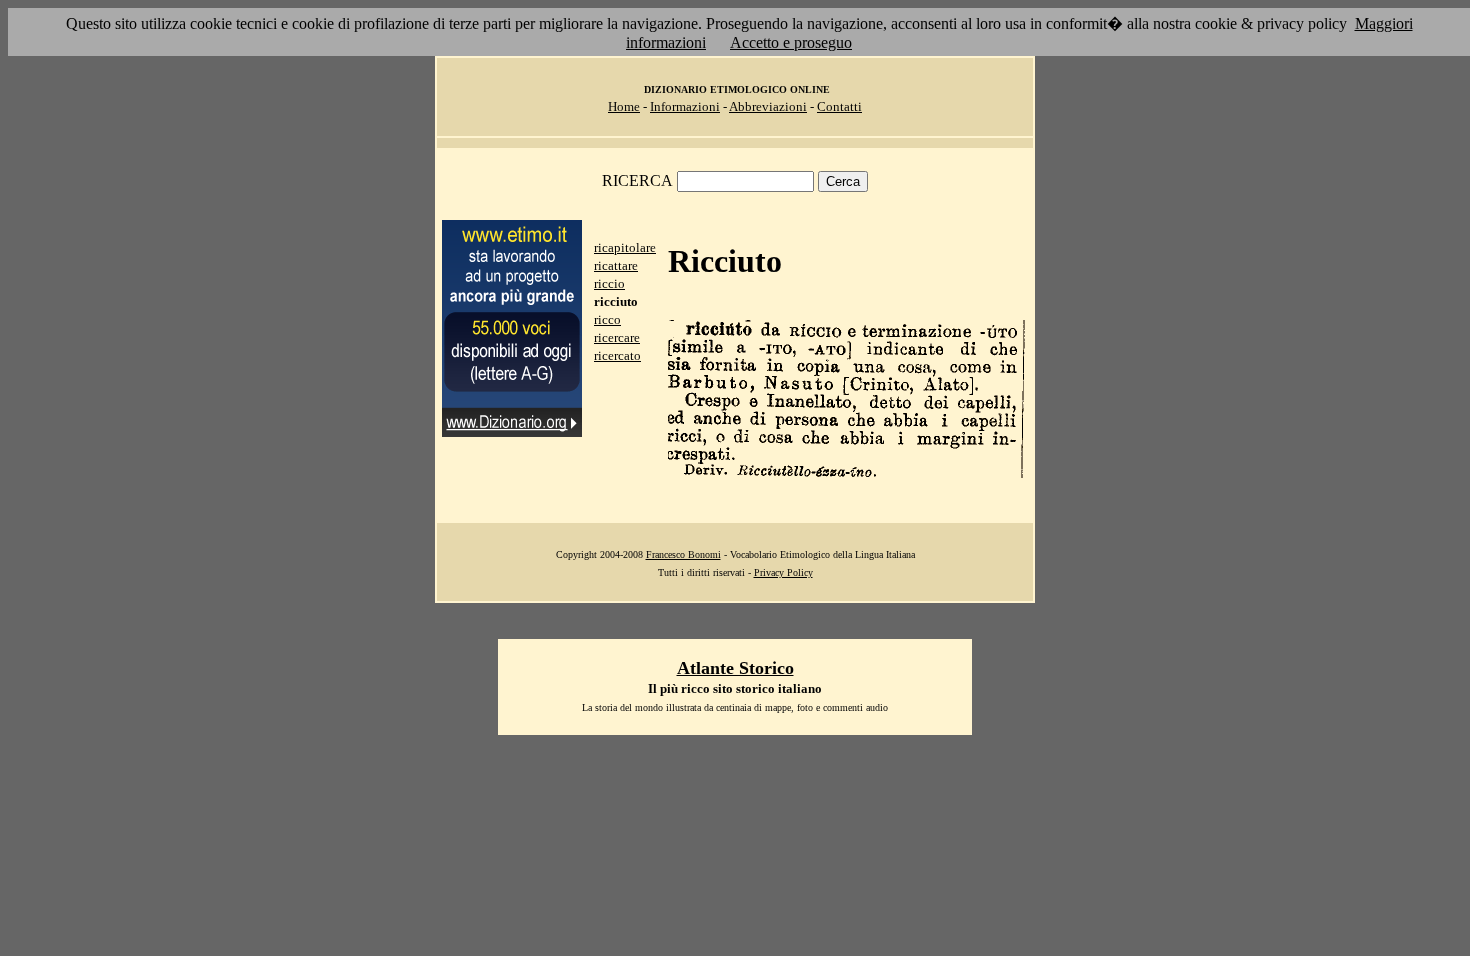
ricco (607, 319)
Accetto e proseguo (791, 42)
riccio (609, 283)
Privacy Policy (783, 572)
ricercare (617, 337)
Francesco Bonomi (683, 554)
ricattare (616, 265)
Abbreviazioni (768, 106)
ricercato (617, 355)
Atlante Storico (735, 668)
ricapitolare (625, 247)
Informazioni (685, 106)
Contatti (839, 106)
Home (624, 106)
